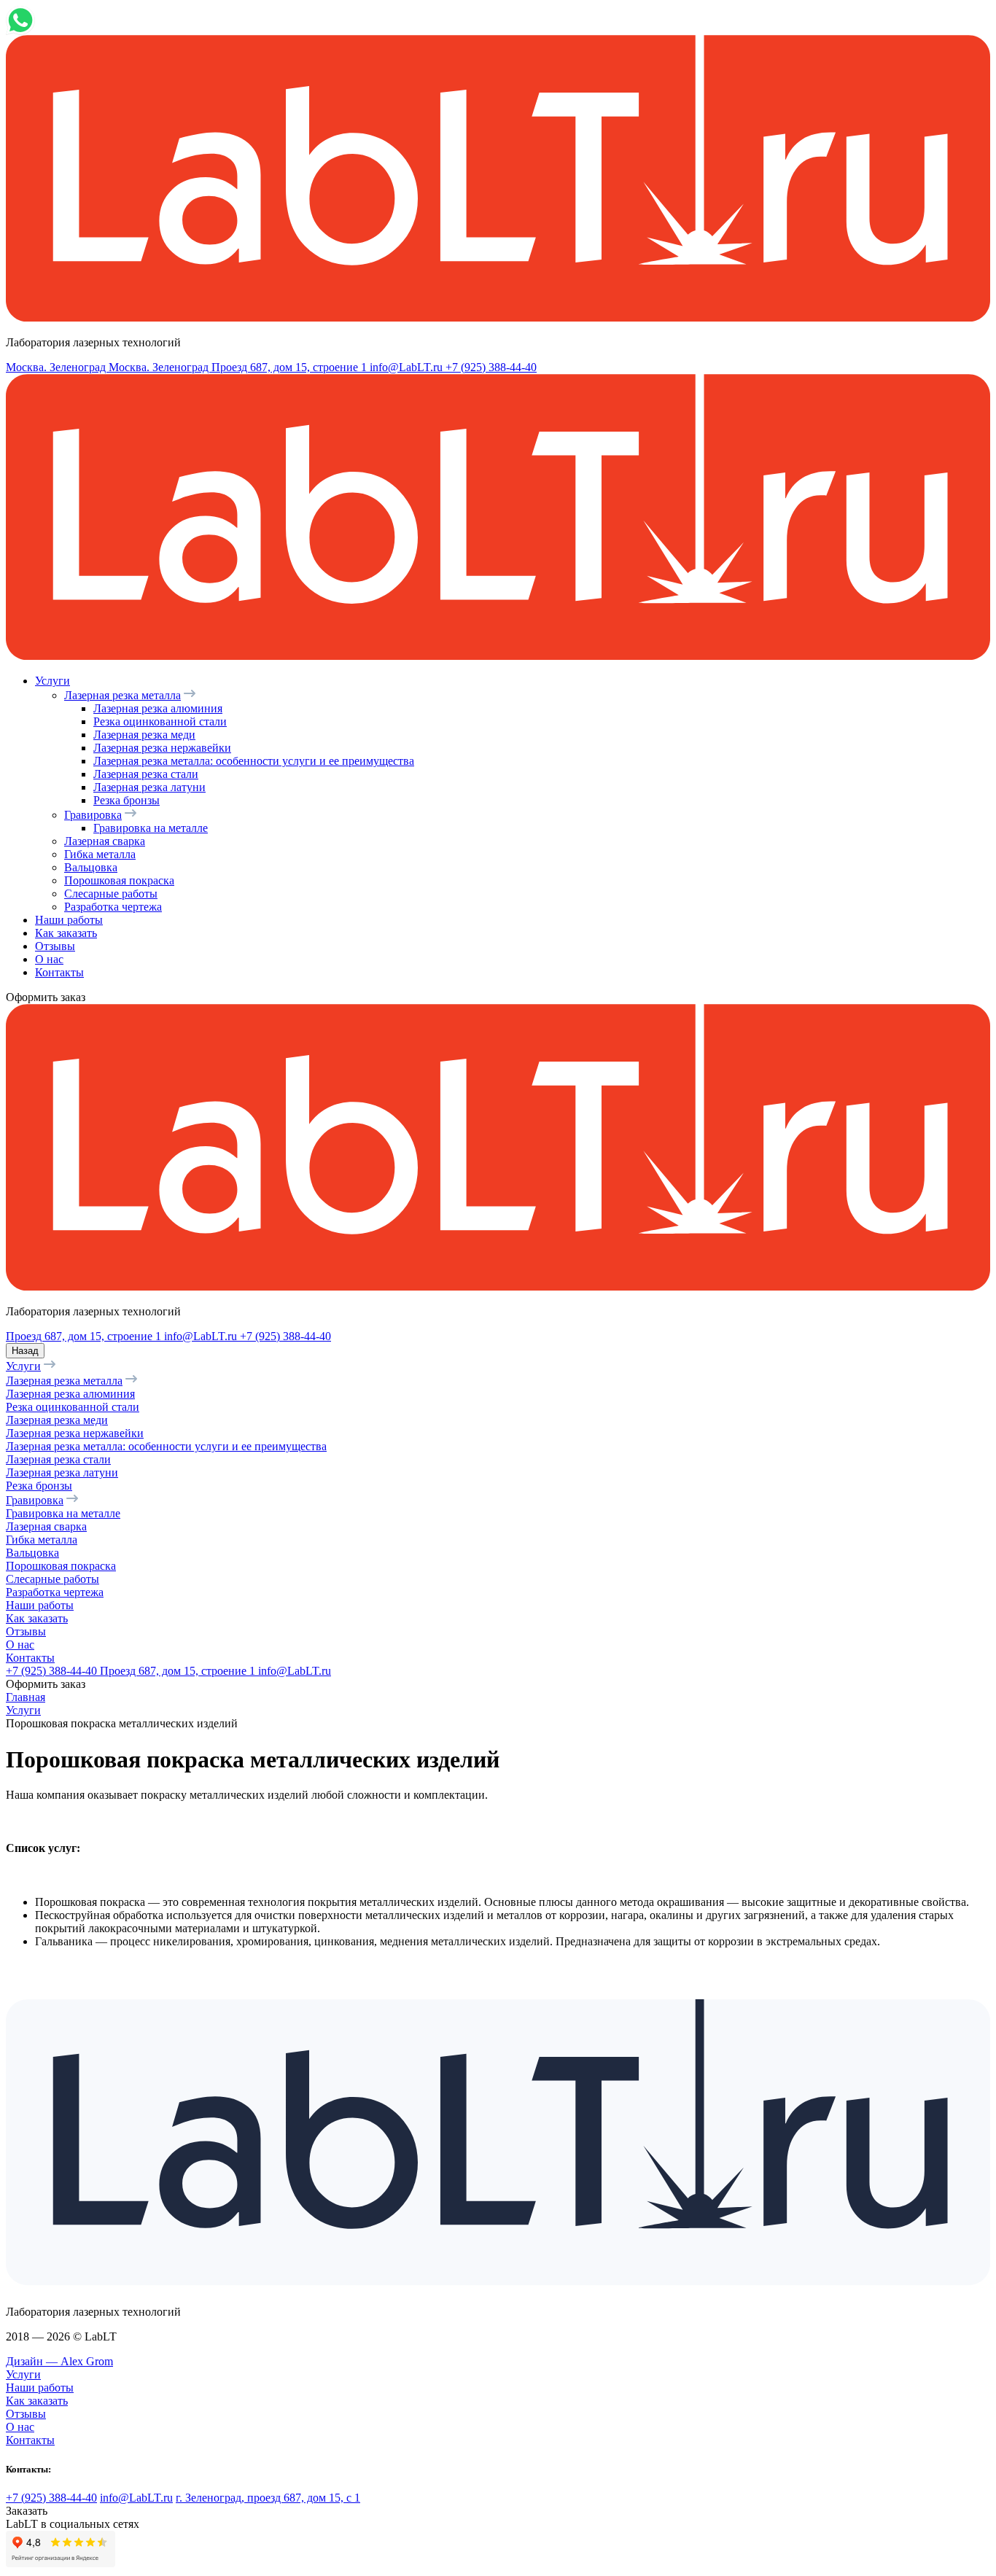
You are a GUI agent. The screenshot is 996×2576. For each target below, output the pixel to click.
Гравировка (93, 815)
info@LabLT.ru (408, 367)
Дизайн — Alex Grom (59, 2361)
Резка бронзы (127, 800)
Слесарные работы (111, 894)
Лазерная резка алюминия (158, 708)
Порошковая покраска (119, 880)
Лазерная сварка (105, 841)
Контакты (59, 972)
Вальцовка (91, 867)
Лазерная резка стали (146, 774)
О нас (49, 959)
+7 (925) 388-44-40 (491, 367)
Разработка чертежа (113, 907)
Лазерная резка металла (122, 695)
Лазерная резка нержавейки (162, 748)
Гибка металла (100, 854)
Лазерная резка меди (144, 735)
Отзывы (55, 946)
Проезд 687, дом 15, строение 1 (85, 1336)
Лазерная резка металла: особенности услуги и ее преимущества (254, 761)
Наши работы (69, 920)
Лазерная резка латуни (149, 787)
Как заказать (66, 933)
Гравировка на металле (151, 828)
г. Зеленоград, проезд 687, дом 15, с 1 (268, 2498)
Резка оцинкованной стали (160, 721)
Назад (25, 1351)
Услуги (52, 681)
